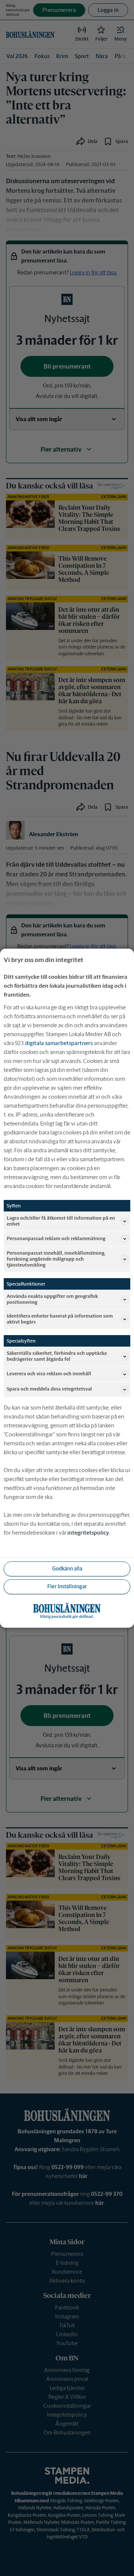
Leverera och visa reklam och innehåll (49, 1374)
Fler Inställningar (67, 1586)
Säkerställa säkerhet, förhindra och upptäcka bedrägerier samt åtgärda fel (57, 1356)
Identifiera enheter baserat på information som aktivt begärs (60, 1319)
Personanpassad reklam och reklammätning (56, 1238)
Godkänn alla (67, 1569)
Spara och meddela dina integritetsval (49, 1389)
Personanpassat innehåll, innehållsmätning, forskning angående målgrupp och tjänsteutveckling (56, 1259)
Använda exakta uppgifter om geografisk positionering (52, 1299)
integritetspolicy (88, 1533)
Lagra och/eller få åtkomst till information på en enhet (61, 1221)
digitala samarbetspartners (59, 1043)
